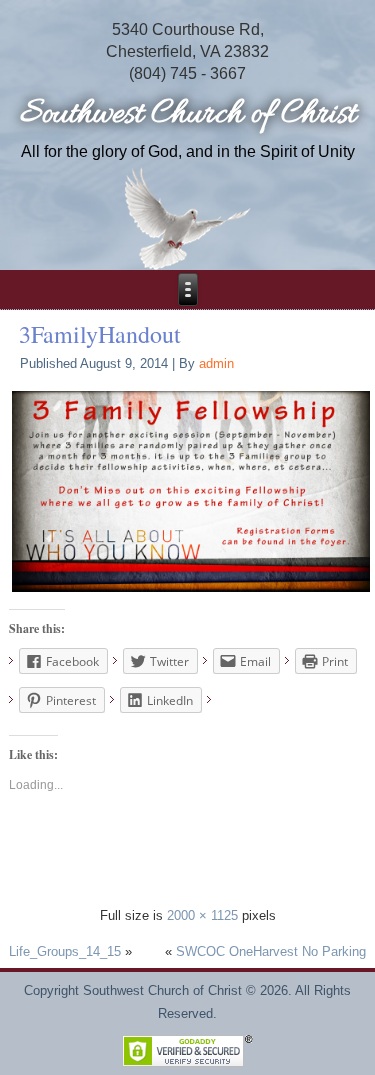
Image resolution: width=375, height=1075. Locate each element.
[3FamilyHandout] (191, 490)
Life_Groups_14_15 (65, 951)
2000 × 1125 (202, 915)
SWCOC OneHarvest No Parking (271, 951)
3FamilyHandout (100, 334)
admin (216, 363)
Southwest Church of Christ (188, 114)
